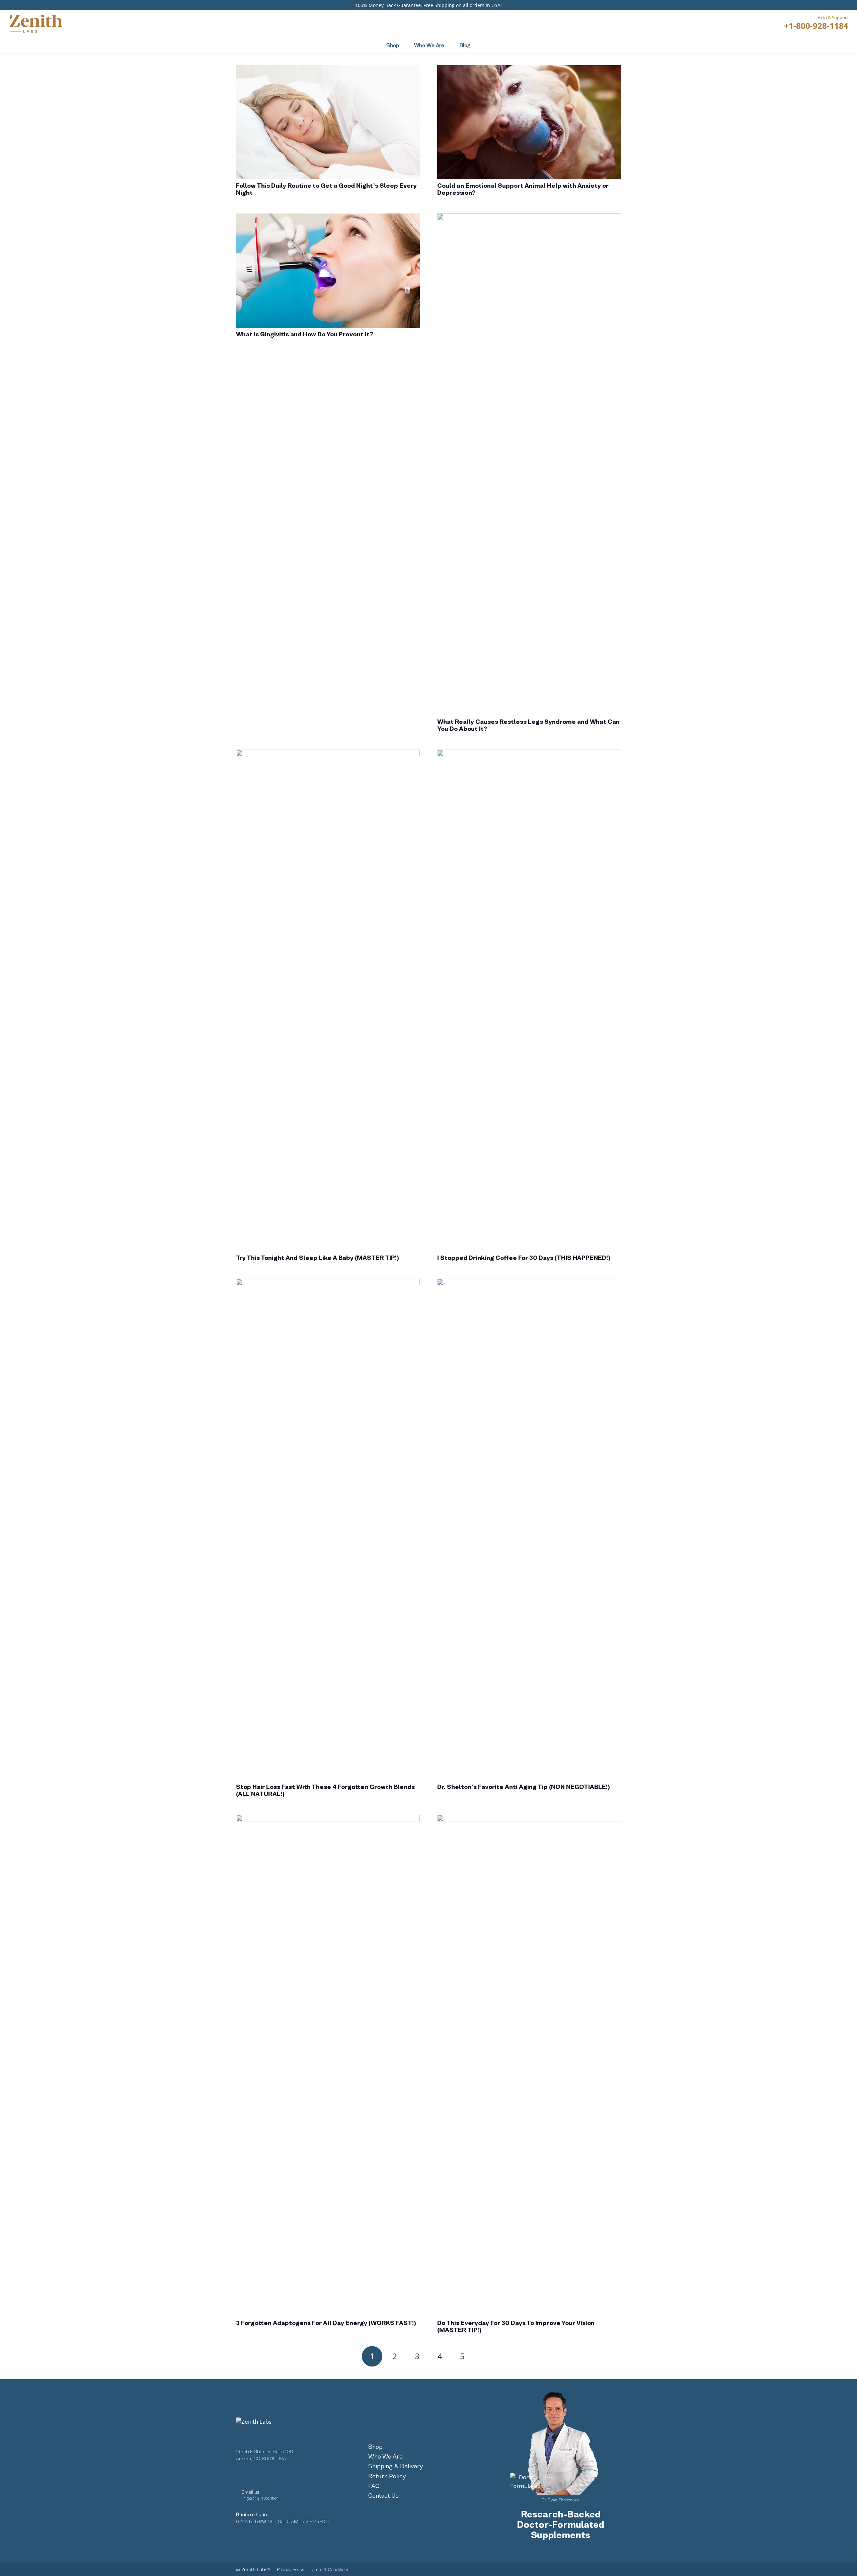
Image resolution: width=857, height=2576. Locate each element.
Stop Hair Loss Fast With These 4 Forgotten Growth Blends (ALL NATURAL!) (325, 1790)
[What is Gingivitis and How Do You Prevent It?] (328, 271)
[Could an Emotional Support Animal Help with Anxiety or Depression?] (529, 122)
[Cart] (843, 45)
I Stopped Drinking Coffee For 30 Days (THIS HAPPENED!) (524, 1258)
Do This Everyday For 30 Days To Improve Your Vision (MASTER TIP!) (516, 2326)
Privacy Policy (291, 2569)
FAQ (374, 2486)
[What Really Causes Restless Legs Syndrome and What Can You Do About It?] (529, 464)
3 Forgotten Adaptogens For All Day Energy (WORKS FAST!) (326, 2323)
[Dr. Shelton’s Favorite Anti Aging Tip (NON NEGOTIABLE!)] (529, 1530)
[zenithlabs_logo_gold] (35, 23)
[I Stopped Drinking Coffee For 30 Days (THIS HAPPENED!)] (529, 1001)
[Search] (516, 23)
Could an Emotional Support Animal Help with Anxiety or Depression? (523, 189)
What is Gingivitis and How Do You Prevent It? (305, 334)
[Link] (813, 45)
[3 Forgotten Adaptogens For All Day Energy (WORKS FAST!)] (328, 2066)
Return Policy (387, 2476)
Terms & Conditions (330, 2569)
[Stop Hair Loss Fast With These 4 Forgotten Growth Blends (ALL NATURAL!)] (328, 1530)
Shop (375, 2447)
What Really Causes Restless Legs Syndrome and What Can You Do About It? (528, 725)
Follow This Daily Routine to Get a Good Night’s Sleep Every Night (326, 189)
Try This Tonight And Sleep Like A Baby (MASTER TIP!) (318, 1258)
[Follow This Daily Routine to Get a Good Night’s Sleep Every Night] (328, 122)
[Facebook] (239, 2475)
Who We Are (385, 2456)
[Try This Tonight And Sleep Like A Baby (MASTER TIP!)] (328, 1001)
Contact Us (383, 2496)
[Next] (485, 2356)
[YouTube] (280, 2475)
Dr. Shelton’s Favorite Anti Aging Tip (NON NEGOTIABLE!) (524, 1787)
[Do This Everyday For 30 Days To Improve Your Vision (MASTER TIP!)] (529, 2066)
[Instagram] (259, 2475)
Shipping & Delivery (396, 2466)
